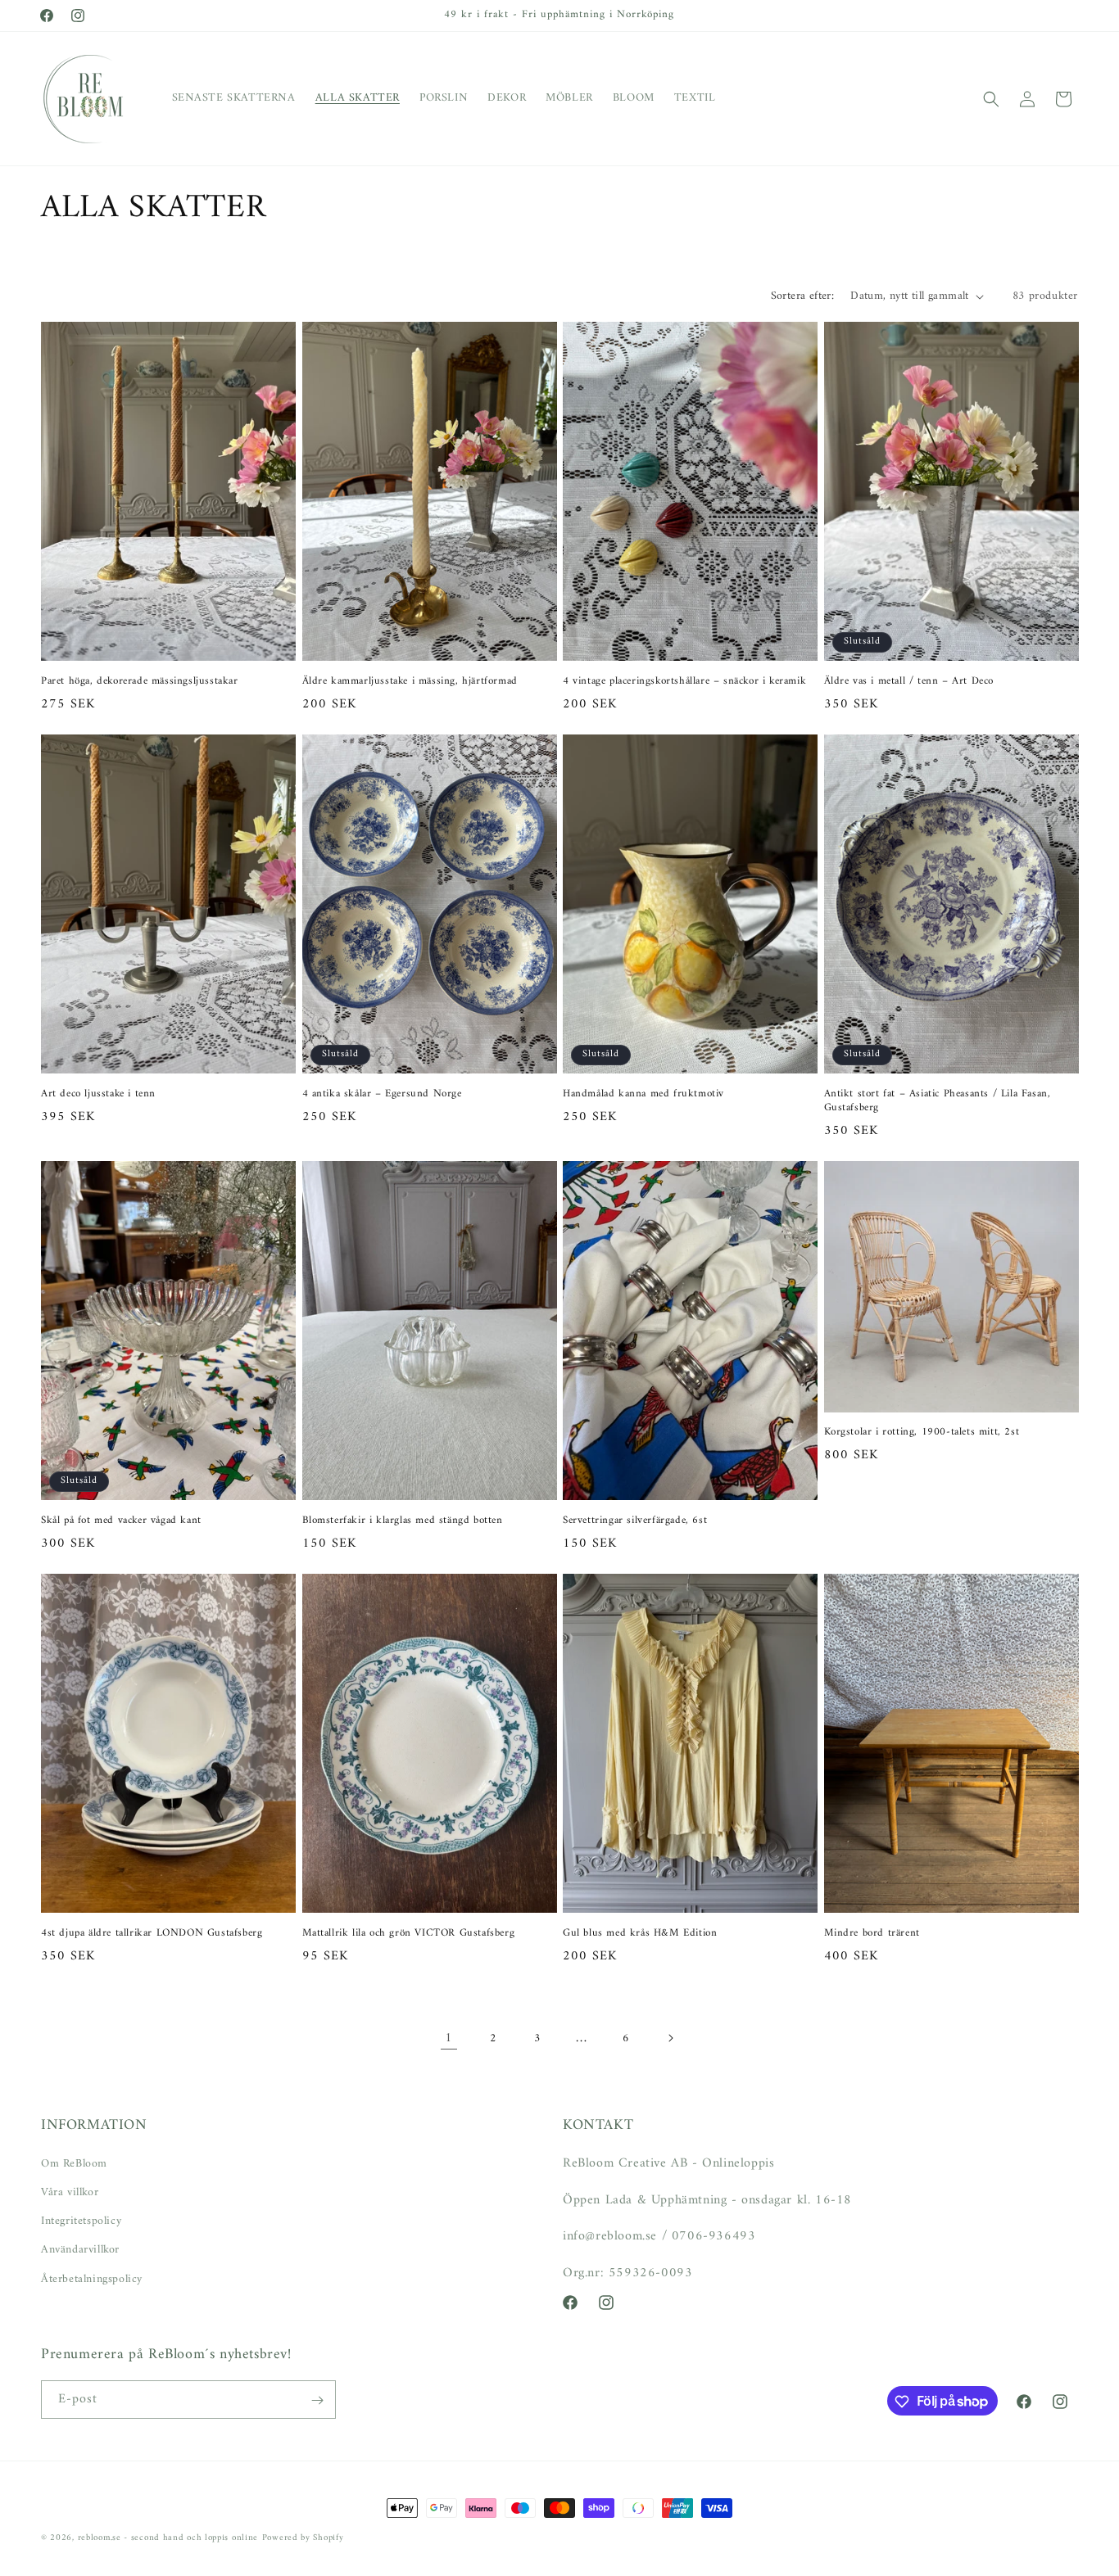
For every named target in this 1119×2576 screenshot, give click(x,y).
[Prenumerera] (317, 2400)
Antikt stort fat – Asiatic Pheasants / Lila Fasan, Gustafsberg (938, 1101)
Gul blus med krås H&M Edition (640, 1934)
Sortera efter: (803, 296)
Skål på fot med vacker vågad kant (121, 1521)
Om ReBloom (74, 2163)
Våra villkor (70, 2192)
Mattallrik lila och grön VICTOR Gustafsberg (409, 1934)
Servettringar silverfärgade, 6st (635, 1521)
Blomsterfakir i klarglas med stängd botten (403, 1521)
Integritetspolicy (81, 2220)
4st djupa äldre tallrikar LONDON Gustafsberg (152, 1934)
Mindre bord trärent (872, 1934)
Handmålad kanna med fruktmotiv (643, 1094)
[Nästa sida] (670, 2038)
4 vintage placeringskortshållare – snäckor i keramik (684, 682)
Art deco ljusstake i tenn (98, 1094)
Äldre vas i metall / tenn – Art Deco (909, 682)
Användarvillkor (80, 2250)
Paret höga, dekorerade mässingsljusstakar (140, 682)
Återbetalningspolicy (92, 2278)
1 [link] (449, 2038)
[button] (991, 99)
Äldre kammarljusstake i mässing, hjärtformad (410, 682)
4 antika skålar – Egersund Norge (382, 1094)
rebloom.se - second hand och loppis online (168, 2538)
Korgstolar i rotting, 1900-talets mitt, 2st (922, 1433)
